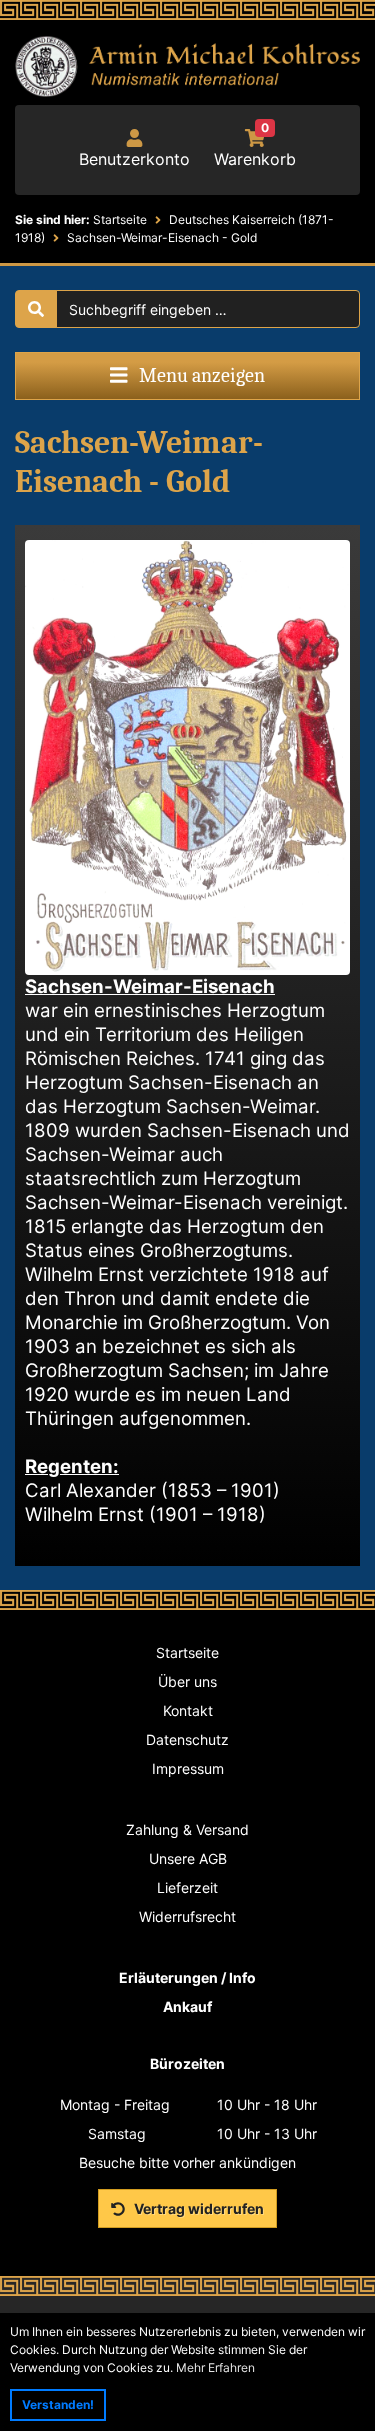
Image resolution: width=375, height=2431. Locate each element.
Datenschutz (187, 1739)
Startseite (187, 1652)
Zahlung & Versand (187, 1829)
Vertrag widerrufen (197, 2208)
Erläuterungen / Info (187, 1977)
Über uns (187, 1681)
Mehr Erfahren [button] (215, 2367)
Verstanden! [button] (58, 2404)
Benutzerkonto (134, 159)
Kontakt (188, 1710)
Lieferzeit (187, 1887)
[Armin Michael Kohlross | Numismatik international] (187, 66)
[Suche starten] (36, 309)
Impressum (188, 1768)
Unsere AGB (188, 1858)
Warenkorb (255, 149)
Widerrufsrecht (187, 1916)
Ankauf (187, 2006)
